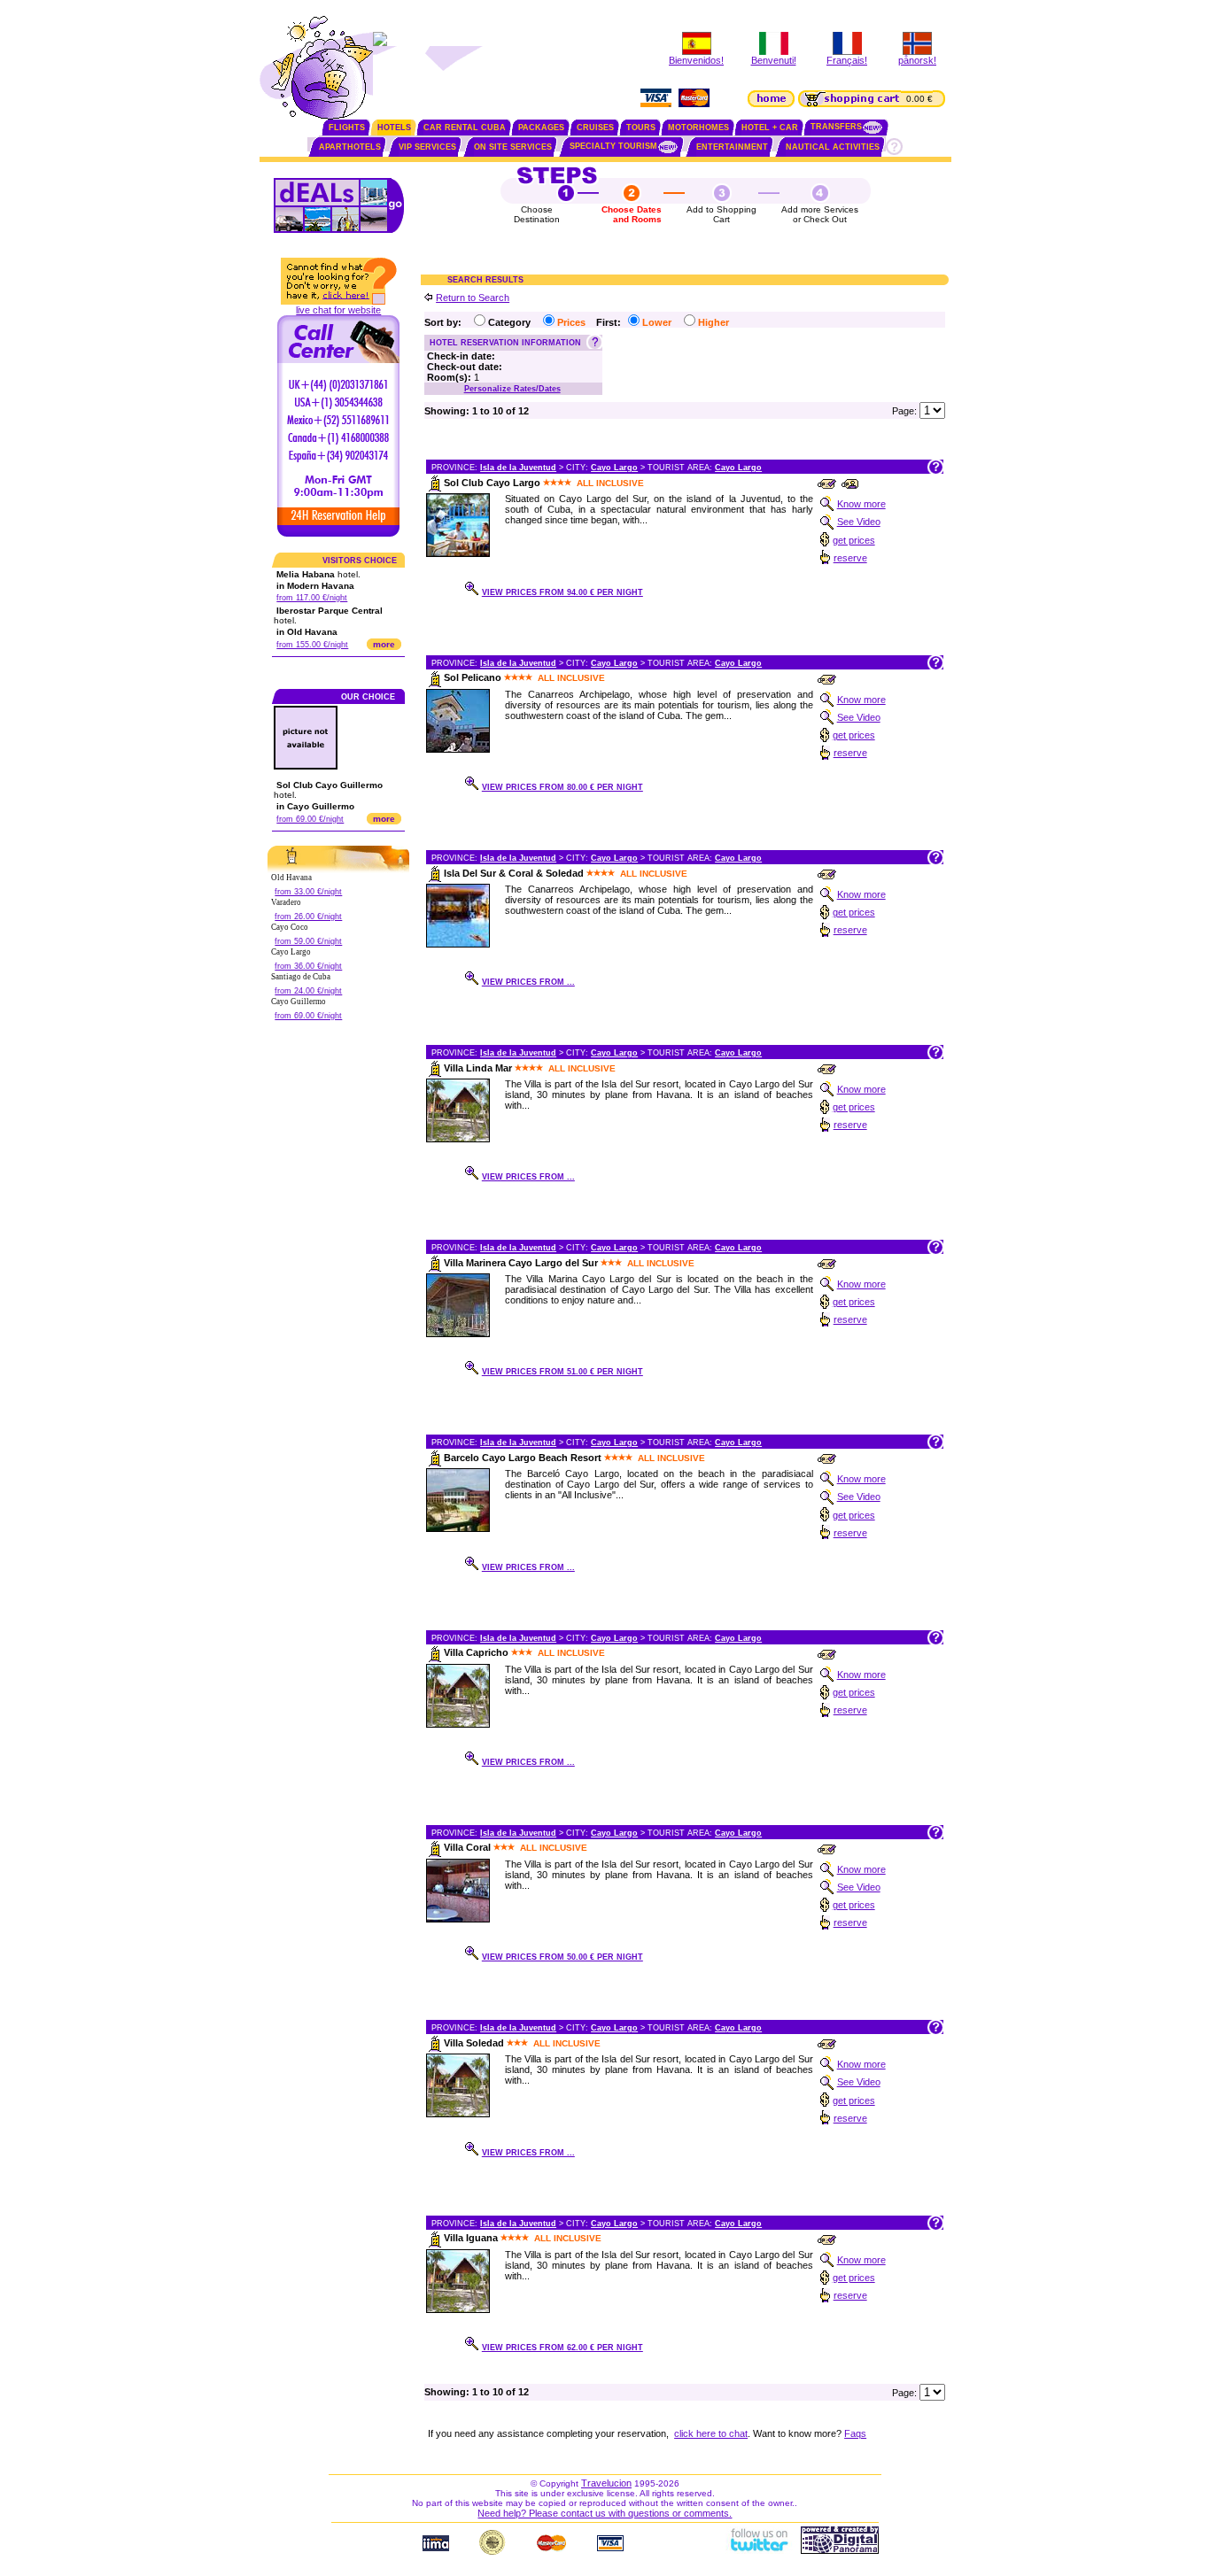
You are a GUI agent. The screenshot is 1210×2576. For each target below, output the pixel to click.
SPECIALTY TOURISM (613, 146)
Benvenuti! (774, 60)
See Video (859, 522)
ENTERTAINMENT (732, 147)
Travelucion (606, 2483)
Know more (861, 504)
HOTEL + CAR (770, 128)
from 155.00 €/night (312, 645)
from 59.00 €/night (308, 941)
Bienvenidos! (696, 60)
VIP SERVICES (427, 147)
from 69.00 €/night (310, 819)
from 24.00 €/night (308, 991)
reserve (850, 558)
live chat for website (338, 310)
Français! (847, 60)
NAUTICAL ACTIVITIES (833, 147)
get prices (854, 540)
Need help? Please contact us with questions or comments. (605, 2513)
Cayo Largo (614, 468)
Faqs (855, 2433)
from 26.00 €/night (308, 917)
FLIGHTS (347, 128)
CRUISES (595, 128)
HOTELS (394, 128)
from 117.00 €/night (312, 598)
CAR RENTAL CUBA (465, 128)
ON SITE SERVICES (513, 147)
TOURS (641, 128)
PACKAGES (541, 128)
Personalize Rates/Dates (512, 389)
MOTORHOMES (698, 128)
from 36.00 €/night (308, 966)
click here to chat (711, 2433)
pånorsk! (917, 60)
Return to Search (473, 298)
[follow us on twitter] (758, 2550)
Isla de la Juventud (518, 468)
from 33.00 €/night (308, 892)
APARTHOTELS (350, 147)
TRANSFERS (836, 127)
